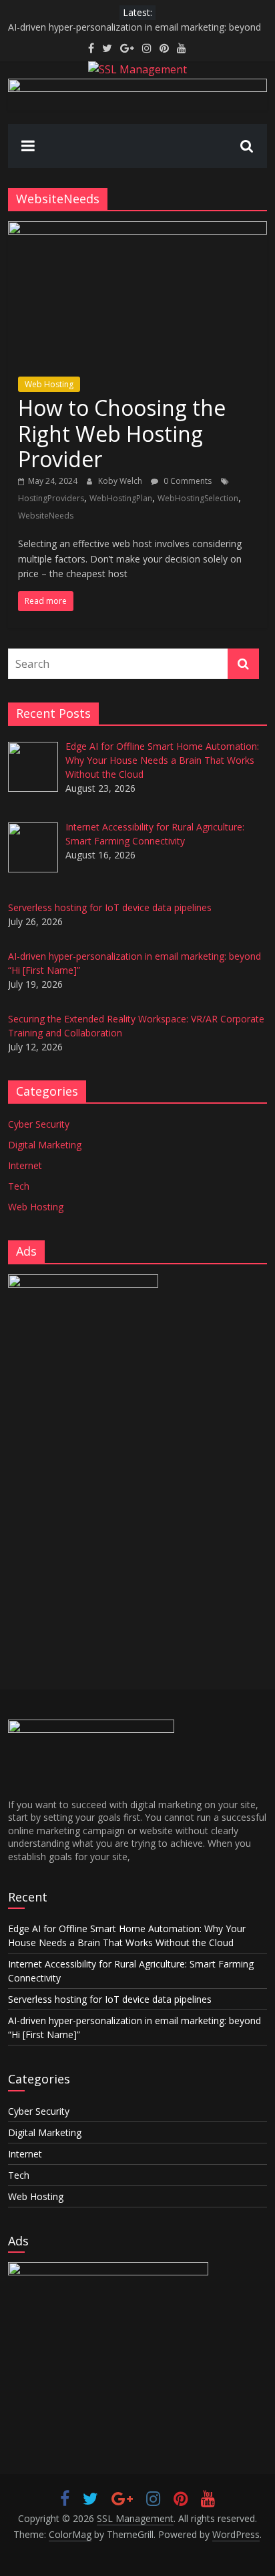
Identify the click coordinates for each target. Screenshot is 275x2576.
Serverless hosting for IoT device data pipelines (110, 1999)
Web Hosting (49, 384)
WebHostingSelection (198, 498)
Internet (25, 1165)
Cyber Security (39, 1124)
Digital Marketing (45, 1145)
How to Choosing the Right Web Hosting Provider (122, 433)
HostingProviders (51, 498)
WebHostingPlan (121, 498)
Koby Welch (121, 481)
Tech (19, 1186)
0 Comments (187, 481)
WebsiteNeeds (46, 516)
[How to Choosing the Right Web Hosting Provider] (137, 229)
